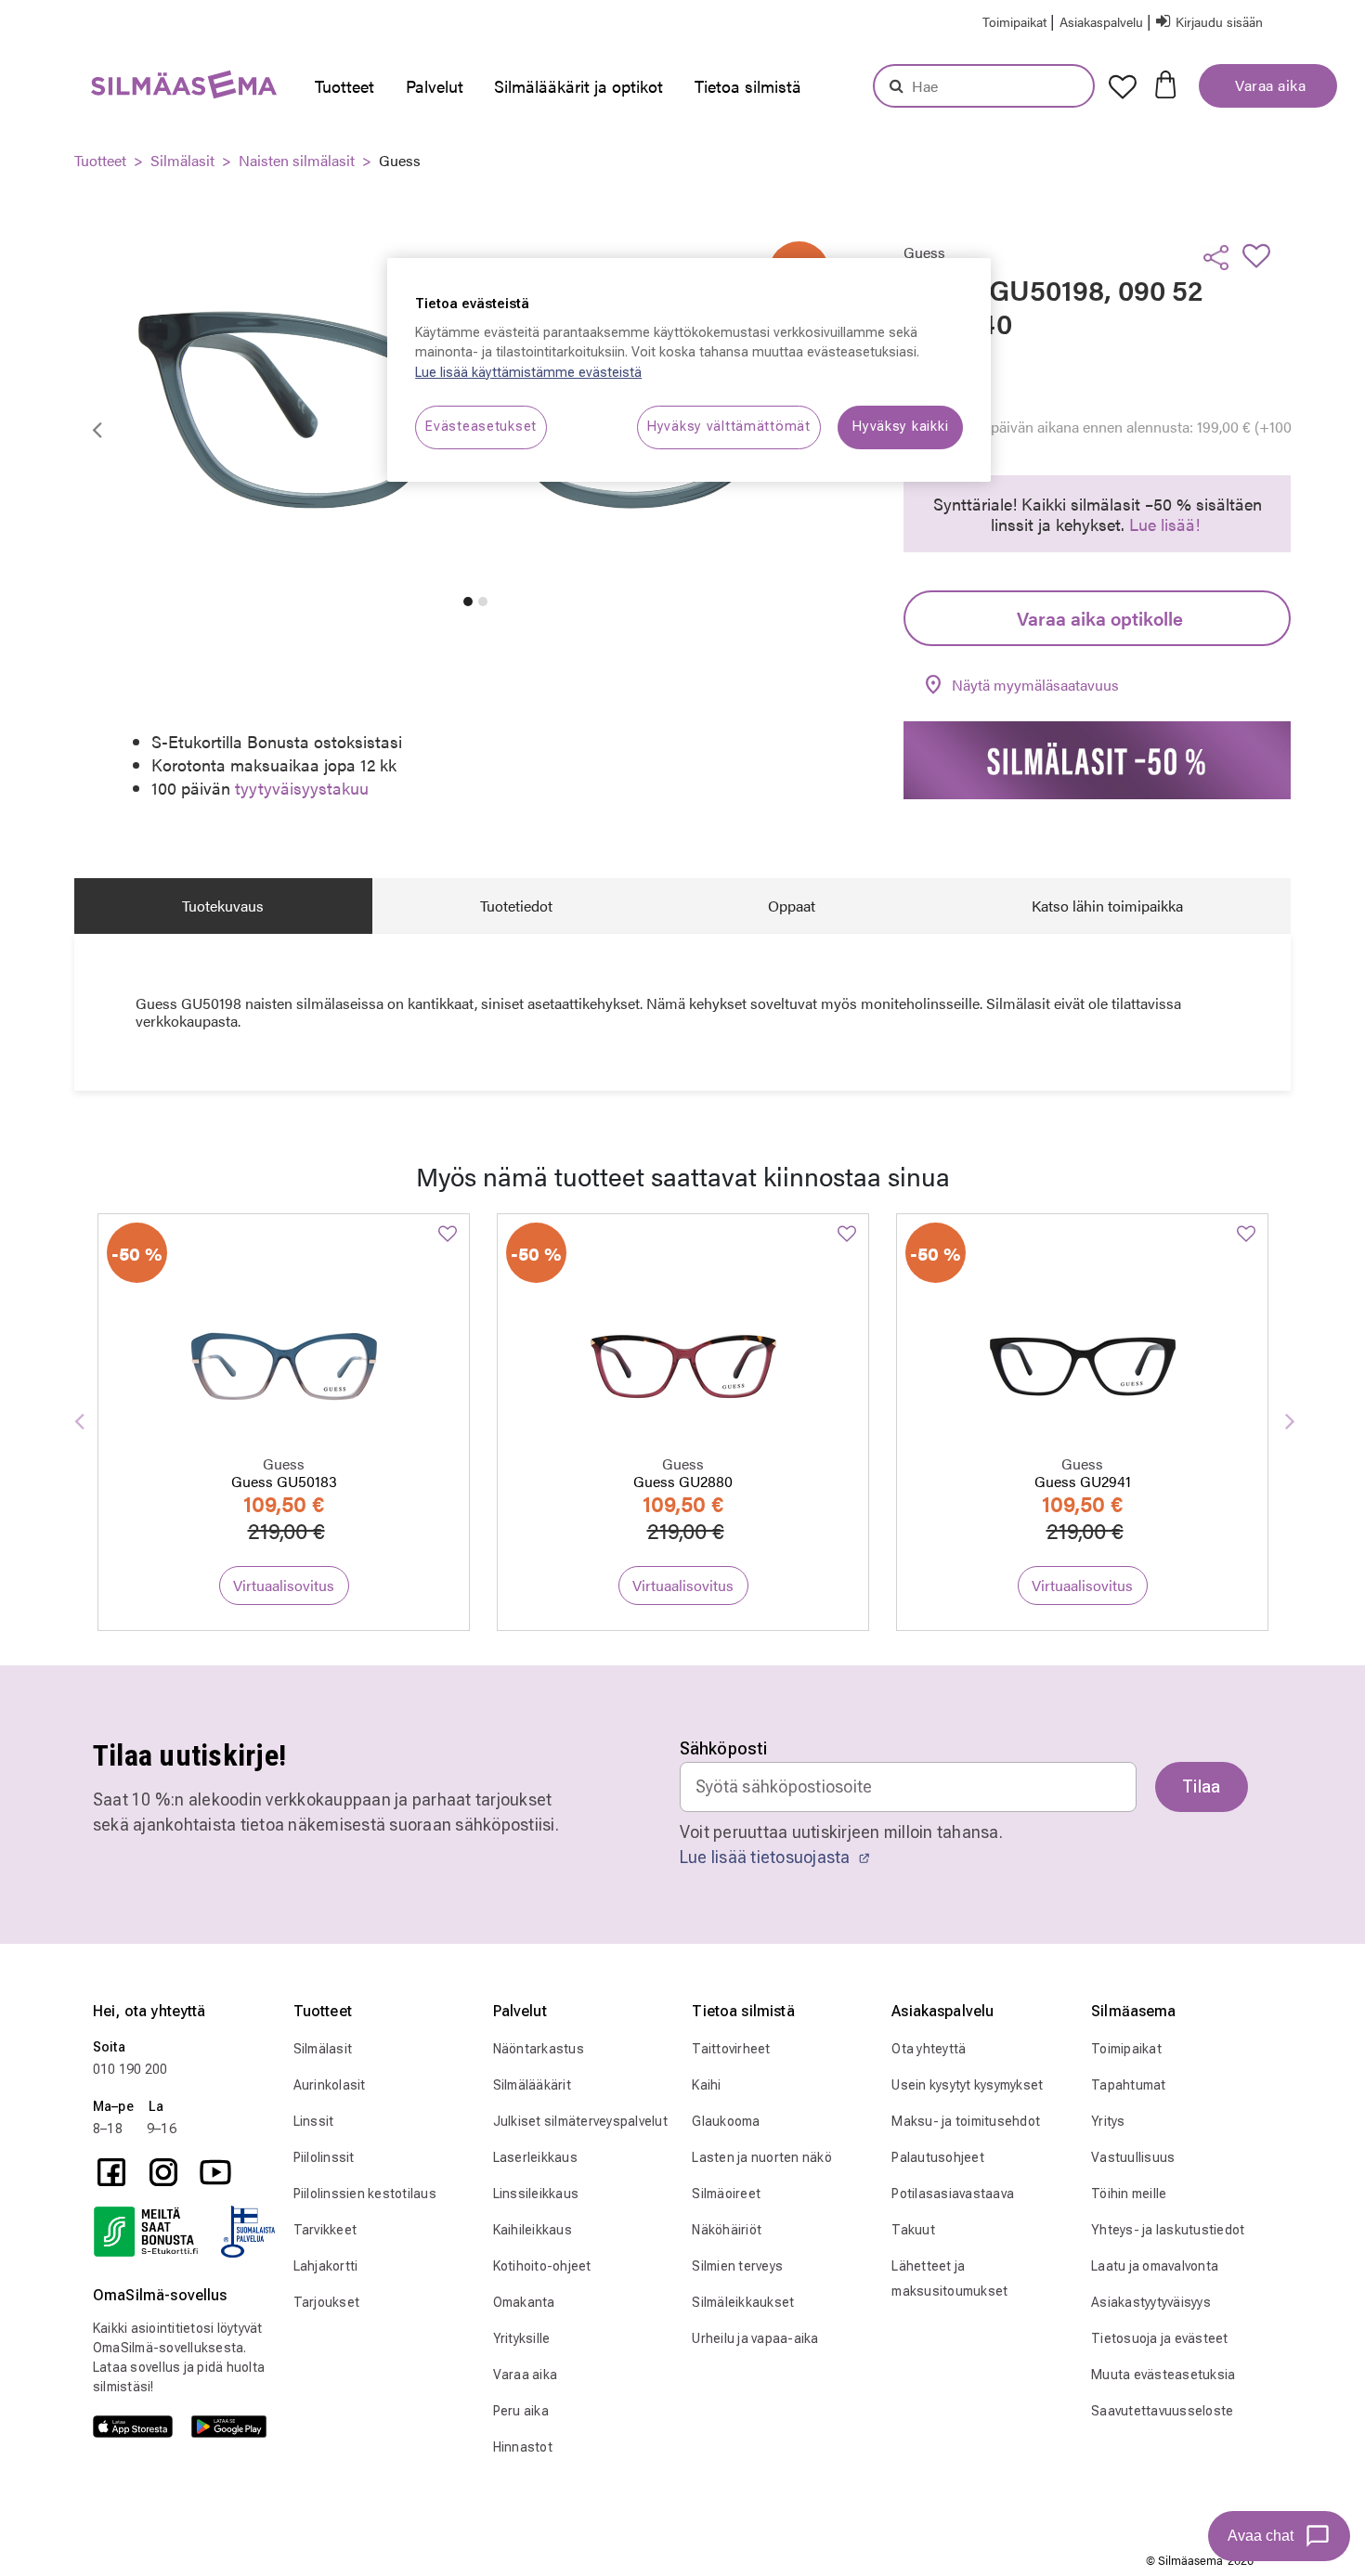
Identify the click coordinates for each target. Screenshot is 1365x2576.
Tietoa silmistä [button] (748, 86)
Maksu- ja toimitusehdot (966, 2121)
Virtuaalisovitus (284, 1585)
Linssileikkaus (536, 2194)
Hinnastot (523, 2447)
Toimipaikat (1126, 2049)
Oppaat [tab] (792, 906)
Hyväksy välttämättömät (729, 427)
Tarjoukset (327, 2302)
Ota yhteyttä (929, 2049)
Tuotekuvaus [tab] (223, 906)
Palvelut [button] (435, 86)
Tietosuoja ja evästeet (1160, 2338)
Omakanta (524, 2302)
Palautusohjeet (938, 2157)
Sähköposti (724, 1748)
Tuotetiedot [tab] (516, 906)
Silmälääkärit (532, 2085)
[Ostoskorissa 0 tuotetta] (1165, 83)
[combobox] (984, 86)
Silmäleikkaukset (743, 2302)
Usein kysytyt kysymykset (967, 2085)
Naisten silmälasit (297, 160)
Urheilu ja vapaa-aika (755, 2338)
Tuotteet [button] (344, 86)
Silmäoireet (726, 2194)
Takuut (913, 2230)
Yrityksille (522, 2338)
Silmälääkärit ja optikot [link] (578, 86)
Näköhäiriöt (727, 2230)
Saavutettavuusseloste (1162, 2411)
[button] (1103, 21)
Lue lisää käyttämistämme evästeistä (528, 373)
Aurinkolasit (330, 2085)
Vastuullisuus (1133, 2157)
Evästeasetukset (481, 427)
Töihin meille (1129, 2194)
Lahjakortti (326, 2266)
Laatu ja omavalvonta (1155, 2266)
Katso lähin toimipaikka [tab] (1107, 906)
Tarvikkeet (325, 2230)
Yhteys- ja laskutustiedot (1168, 2230)
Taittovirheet (731, 2049)
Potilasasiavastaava (953, 2194)
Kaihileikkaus (533, 2230)
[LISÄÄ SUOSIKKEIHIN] (1262, 255)
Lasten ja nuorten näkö (762, 2157)
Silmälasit (182, 160)
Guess (400, 160)
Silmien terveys (737, 2266)
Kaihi (706, 2085)
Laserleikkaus (535, 2157)
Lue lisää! (1164, 524)
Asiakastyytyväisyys (1151, 2302)
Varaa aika (1269, 85)
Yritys (1108, 2121)
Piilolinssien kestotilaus (365, 2194)
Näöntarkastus (539, 2049)
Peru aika (521, 2411)
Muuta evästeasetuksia (1163, 2375)
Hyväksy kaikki (900, 427)
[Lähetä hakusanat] (897, 85)
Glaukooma (726, 2121)
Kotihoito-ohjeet (542, 2266)
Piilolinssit (324, 2157)
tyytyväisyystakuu (302, 788)
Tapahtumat (1129, 2085)
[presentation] (350, 86)
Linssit (314, 2121)
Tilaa (1202, 1786)
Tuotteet (100, 160)
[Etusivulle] (147, 89)
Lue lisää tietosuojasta (767, 1857)
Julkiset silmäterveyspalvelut (580, 2121)
